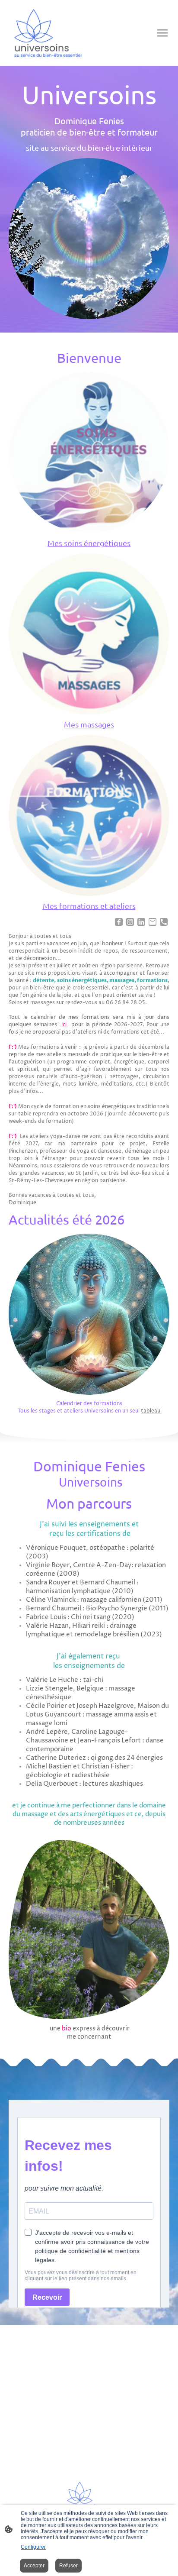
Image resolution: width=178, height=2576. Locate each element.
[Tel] (164, 922)
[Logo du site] (48, 33)
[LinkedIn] (141, 922)
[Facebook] (119, 922)
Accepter (34, 2566)
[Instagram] (130, 922)
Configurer (33, 2547)
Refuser (68, 2566)
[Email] (153, 922)
